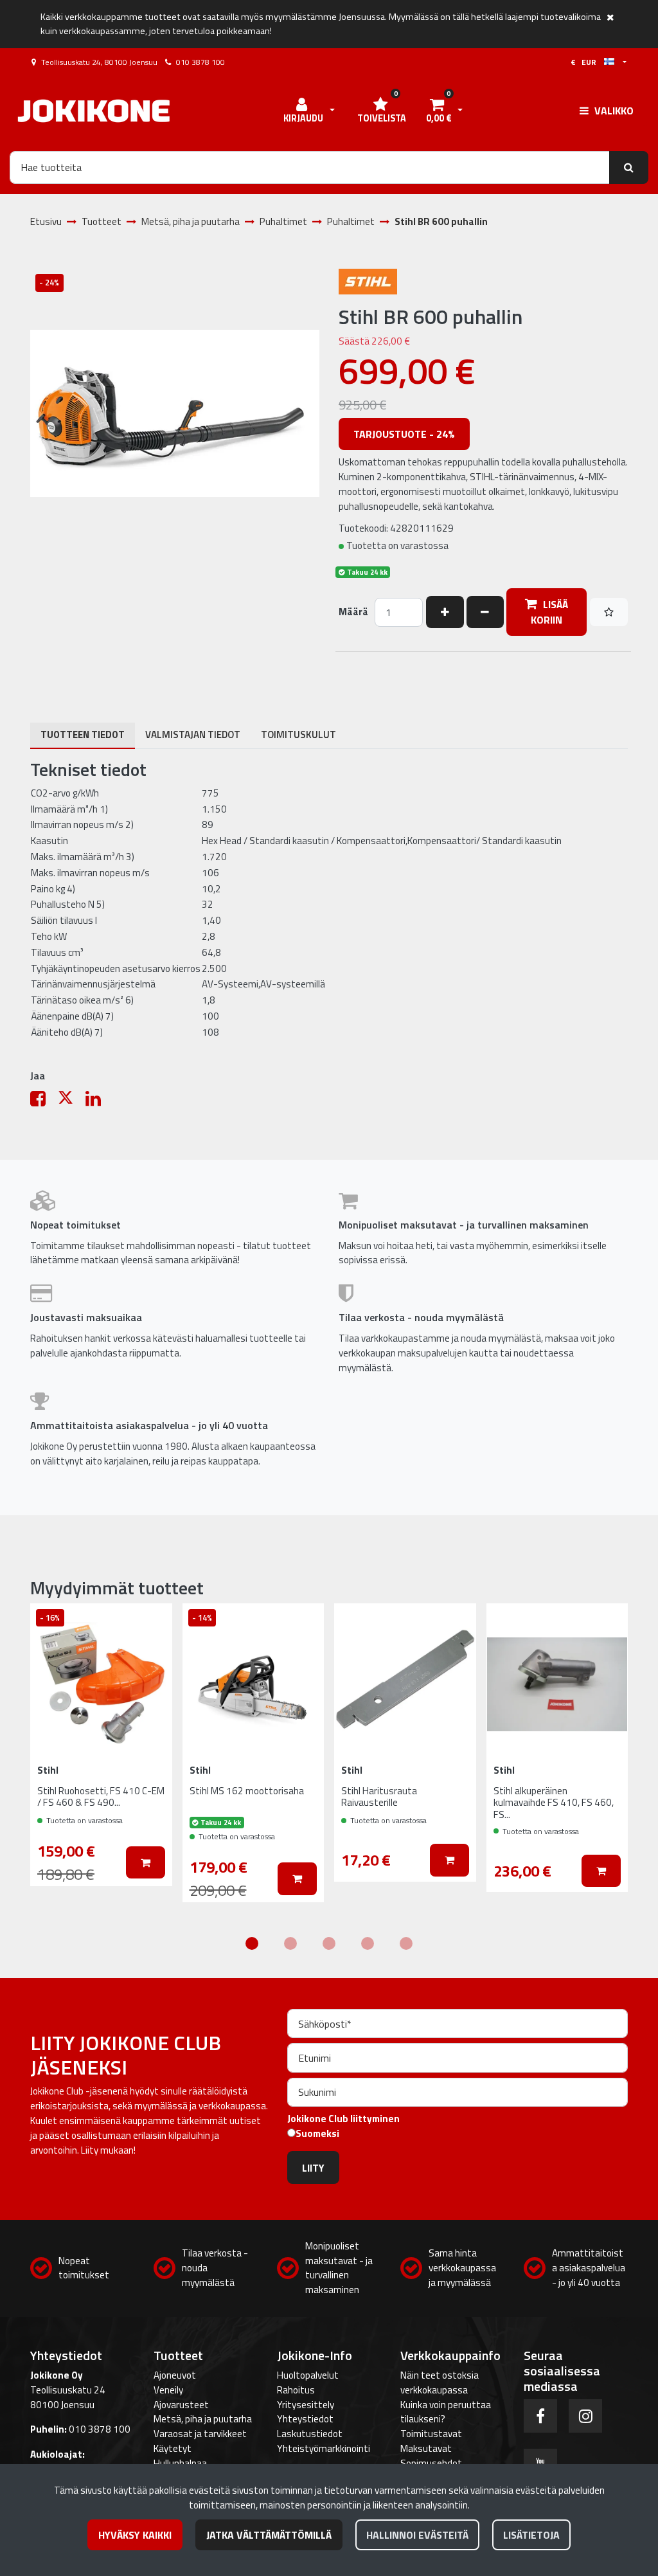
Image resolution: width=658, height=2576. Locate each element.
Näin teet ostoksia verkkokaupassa (440, 2382)
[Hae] (629, 167)
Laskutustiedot (310, 2434)
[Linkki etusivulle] (94, 111)
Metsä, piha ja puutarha (203, 2419)
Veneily (168, 2390)
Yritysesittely (306, 2405)
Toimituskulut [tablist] (298, 734)
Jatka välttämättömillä (269, 2535)
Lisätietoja (531, 2535)
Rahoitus (296, 2390)
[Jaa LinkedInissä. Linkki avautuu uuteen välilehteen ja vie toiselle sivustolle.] (98, 1102)
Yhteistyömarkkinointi (324, 2448)
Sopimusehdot (431, 2463)
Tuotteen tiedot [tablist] (83, 734)
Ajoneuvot (175, 2375)
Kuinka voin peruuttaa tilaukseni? (446, 2412)
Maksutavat (426, 2448)
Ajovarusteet (181, 2405)
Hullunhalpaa (180, 2463)
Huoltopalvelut (308, 2375)
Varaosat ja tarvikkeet (200, 2434)
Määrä (353, 612)
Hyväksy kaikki (135, 2535)
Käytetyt (173, 2448)
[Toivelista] (609, 612)
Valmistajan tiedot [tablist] (193, 734)
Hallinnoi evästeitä (417, 2535)
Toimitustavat (431, 2434)
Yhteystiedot (305, 2419)
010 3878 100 (200, 62)
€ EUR (587, 62)
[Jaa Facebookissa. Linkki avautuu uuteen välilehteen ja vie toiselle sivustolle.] (44, 1102)
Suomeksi (317, 2134)
